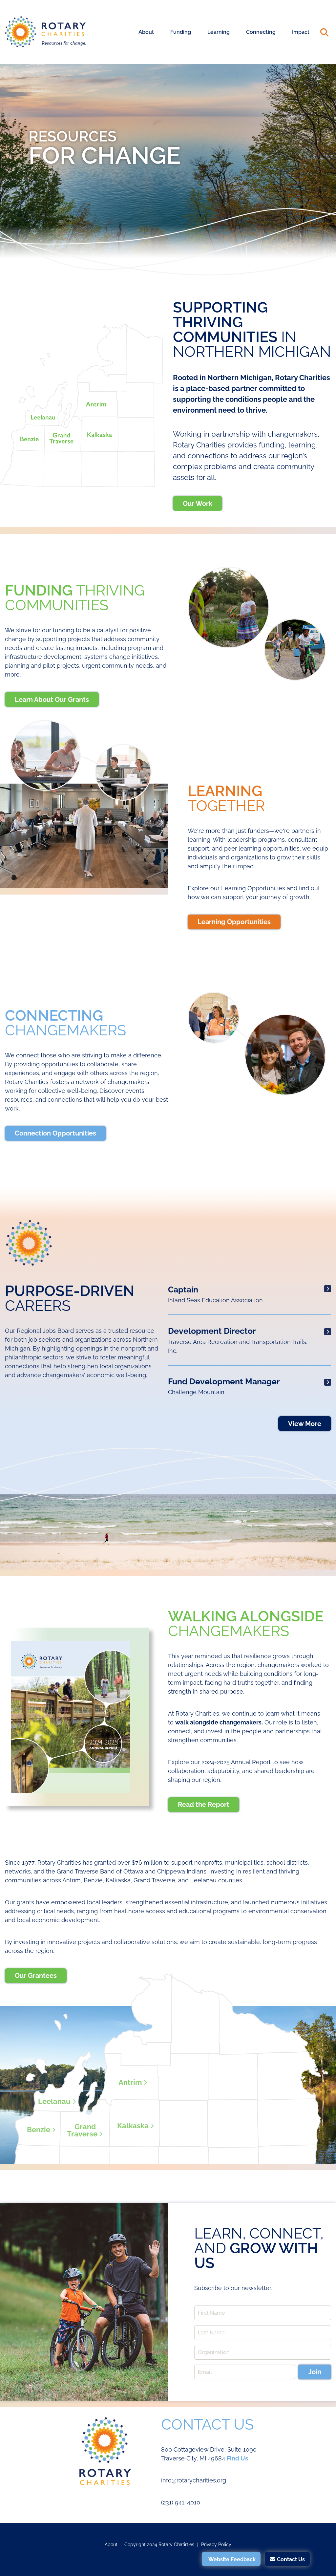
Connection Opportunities (55, 1133)
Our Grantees (36, 1976)
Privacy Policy (216, 2544)
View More (305, 1424)
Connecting (261, 32)
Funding (181, 32)
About (146, 32)
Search (324, 32)
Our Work (198, 504)
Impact (301, 32)
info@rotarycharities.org (194, 2480)
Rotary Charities (46, 32)
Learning (219, 32)
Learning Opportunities (234, 922)
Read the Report (204, 1805)
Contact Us (291, 2559)
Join (315, 2372)
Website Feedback (232, 2559)
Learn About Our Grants (52, 700)
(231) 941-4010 (181, 2502)
